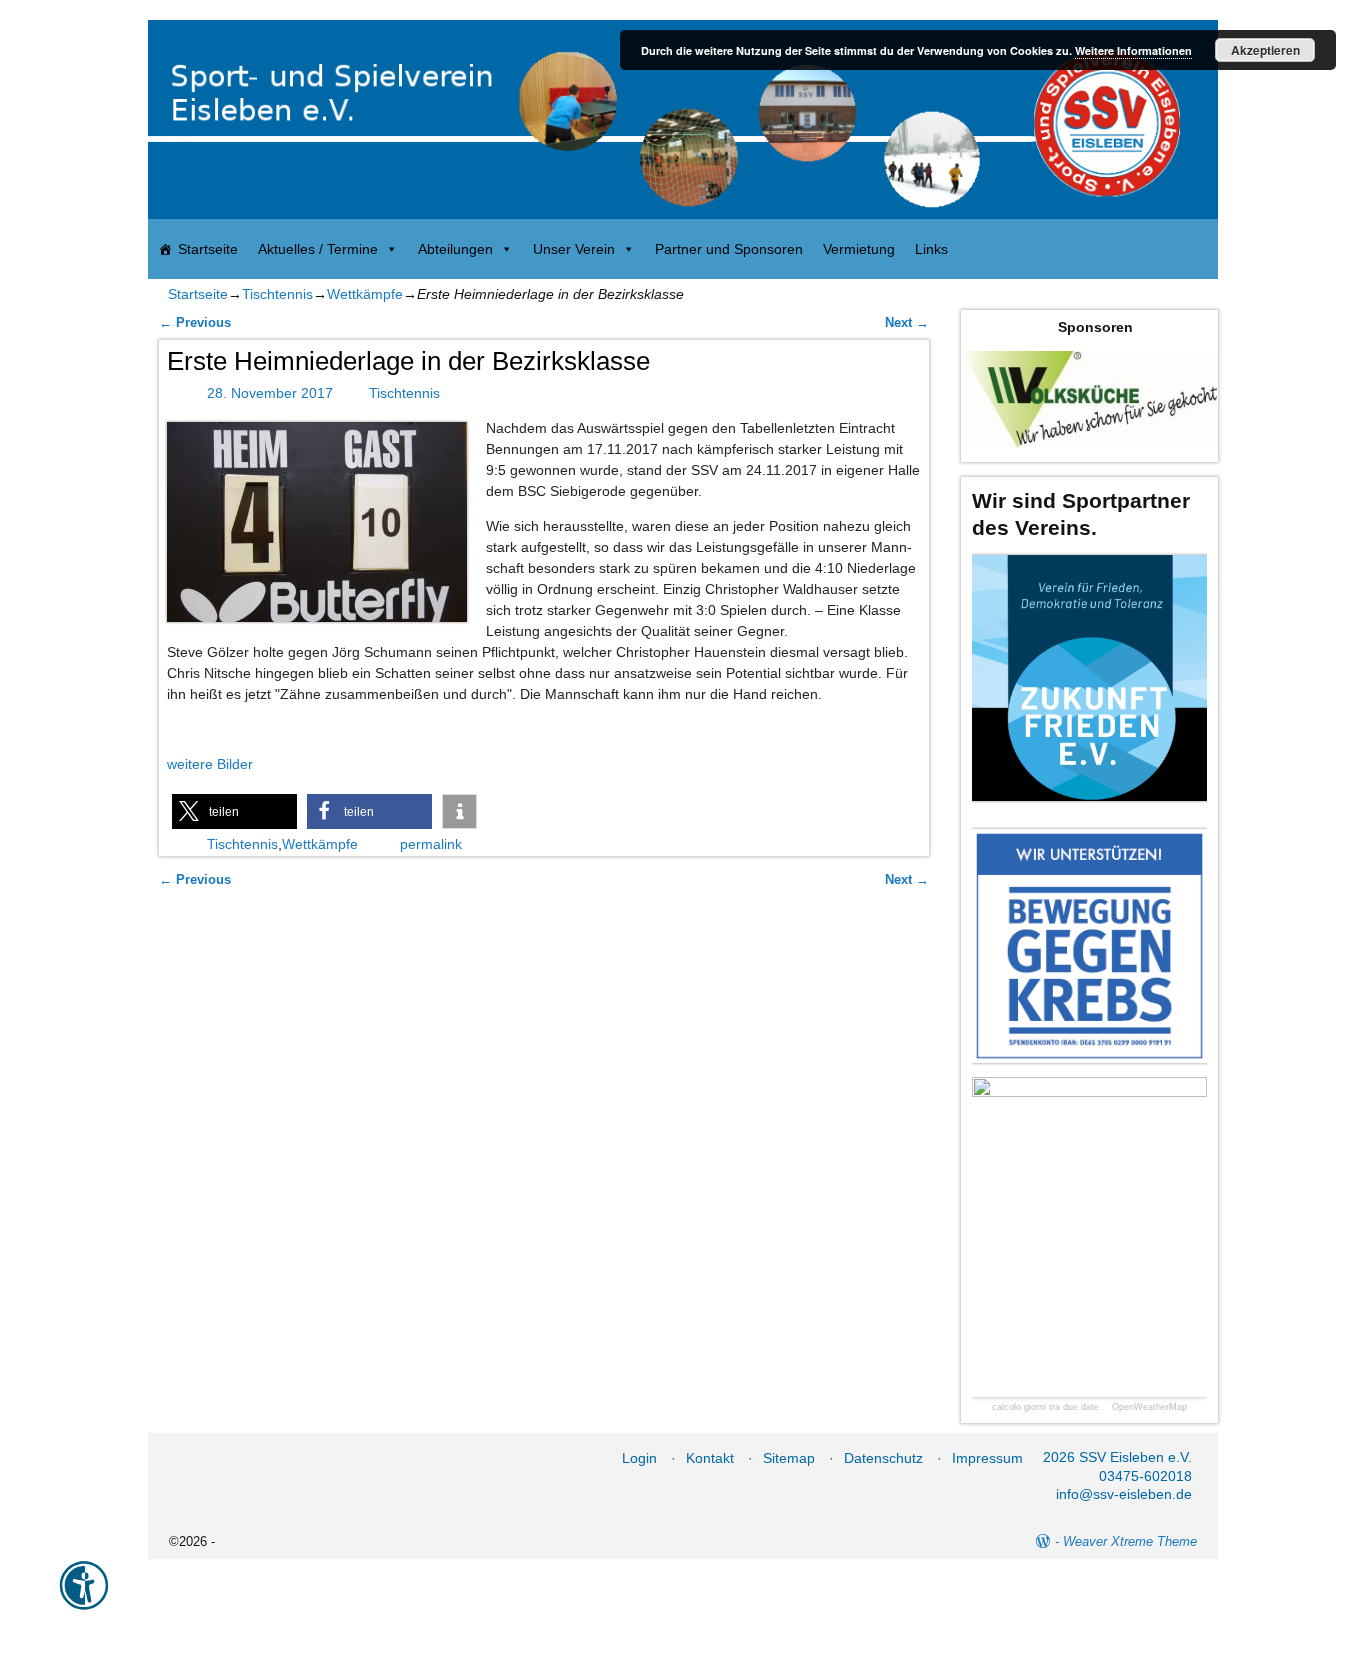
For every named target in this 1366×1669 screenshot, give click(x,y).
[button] (234, 811)
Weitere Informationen (1133, 50)
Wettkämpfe (365, 294)
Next (907, 323)
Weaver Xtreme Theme (1130, 1541)
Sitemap (789, 1458)
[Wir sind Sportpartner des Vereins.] (1089, 677)
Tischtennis (277, 294)
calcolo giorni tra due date (1045, 1407)
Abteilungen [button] (455, 249)
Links (931, 249)
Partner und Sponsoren (729, 249)
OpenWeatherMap (1149, 1407)
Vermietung (859, 249)
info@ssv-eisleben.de (1124, 1494)
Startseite (208, 249)
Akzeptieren (1265, 50)
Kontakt (710, 1458)
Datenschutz (883, 1458)
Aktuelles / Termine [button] (318, 249)
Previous (195, 323)
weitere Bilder (210, 764)
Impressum (987, 1458)
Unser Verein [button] (574, 249)
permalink (431, 844)
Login (639, 1458)
